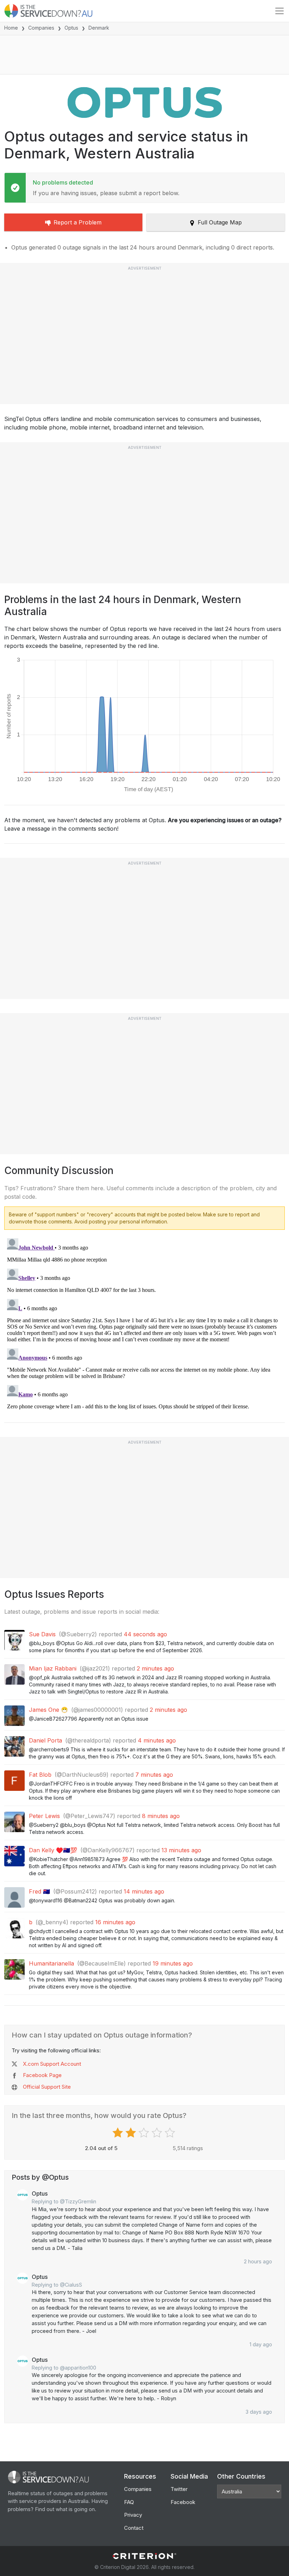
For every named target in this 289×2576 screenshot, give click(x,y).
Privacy (133, 2515)
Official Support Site (47, 2087)
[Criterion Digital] (144, 2556)
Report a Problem (78, 222)
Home (11, 28)
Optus (71, 28)
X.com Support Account (52, 2064)
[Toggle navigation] (279, 11)
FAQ (129, 2502)
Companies (41, 28)
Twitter (179, 2489)
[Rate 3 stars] (145, 2133)
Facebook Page (42, 2075)
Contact (134, 2528)
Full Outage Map (220, 222)
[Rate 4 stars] (158, 2133)
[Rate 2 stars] (132, 2133)
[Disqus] (144, 1324)
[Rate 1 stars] (119, 2133)
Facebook (183, 2502)
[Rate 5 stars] (171, 2133)
